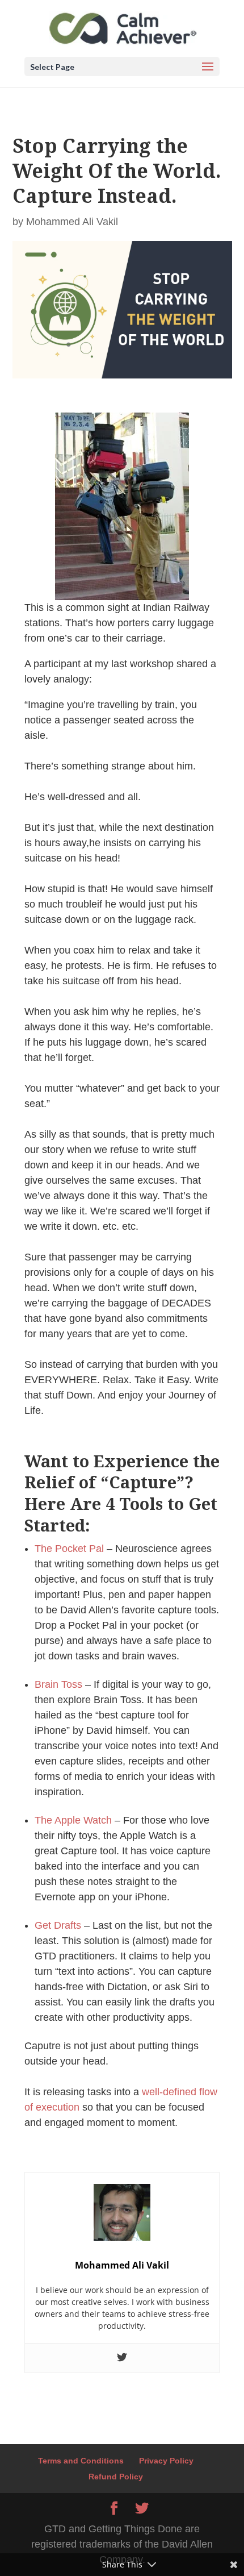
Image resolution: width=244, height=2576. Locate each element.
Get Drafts (58, 1925)
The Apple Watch (73, 1820)
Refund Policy (116, 2477)
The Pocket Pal (69, 1549)
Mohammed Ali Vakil (72, 222)
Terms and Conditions (81, 2461)
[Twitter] (122, 2358)
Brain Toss (58, 1684)
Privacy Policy (166, 2461)
